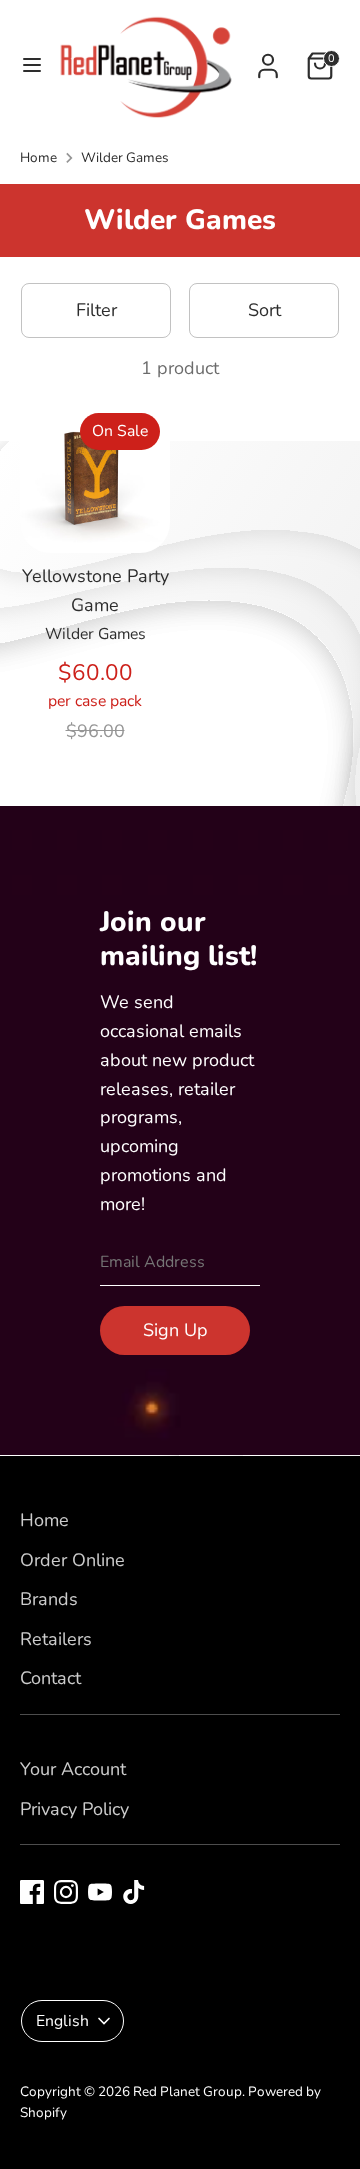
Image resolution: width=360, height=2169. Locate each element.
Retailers (56, 1639)
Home (38, 157)
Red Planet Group (187, 2091)
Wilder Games (125, 157)
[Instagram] (66, 1892)
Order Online (72, 1560)
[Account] (268, 60)
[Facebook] (32, 1892)
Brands (49, 1599)
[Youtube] (100, 1892)
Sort (264, 310)
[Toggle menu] (26, 65)
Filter (96, 310)
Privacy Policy (74, 1809)
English (62, 2021)
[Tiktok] (134, 1892)
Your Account (73, 1769)
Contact (50, 1678)
